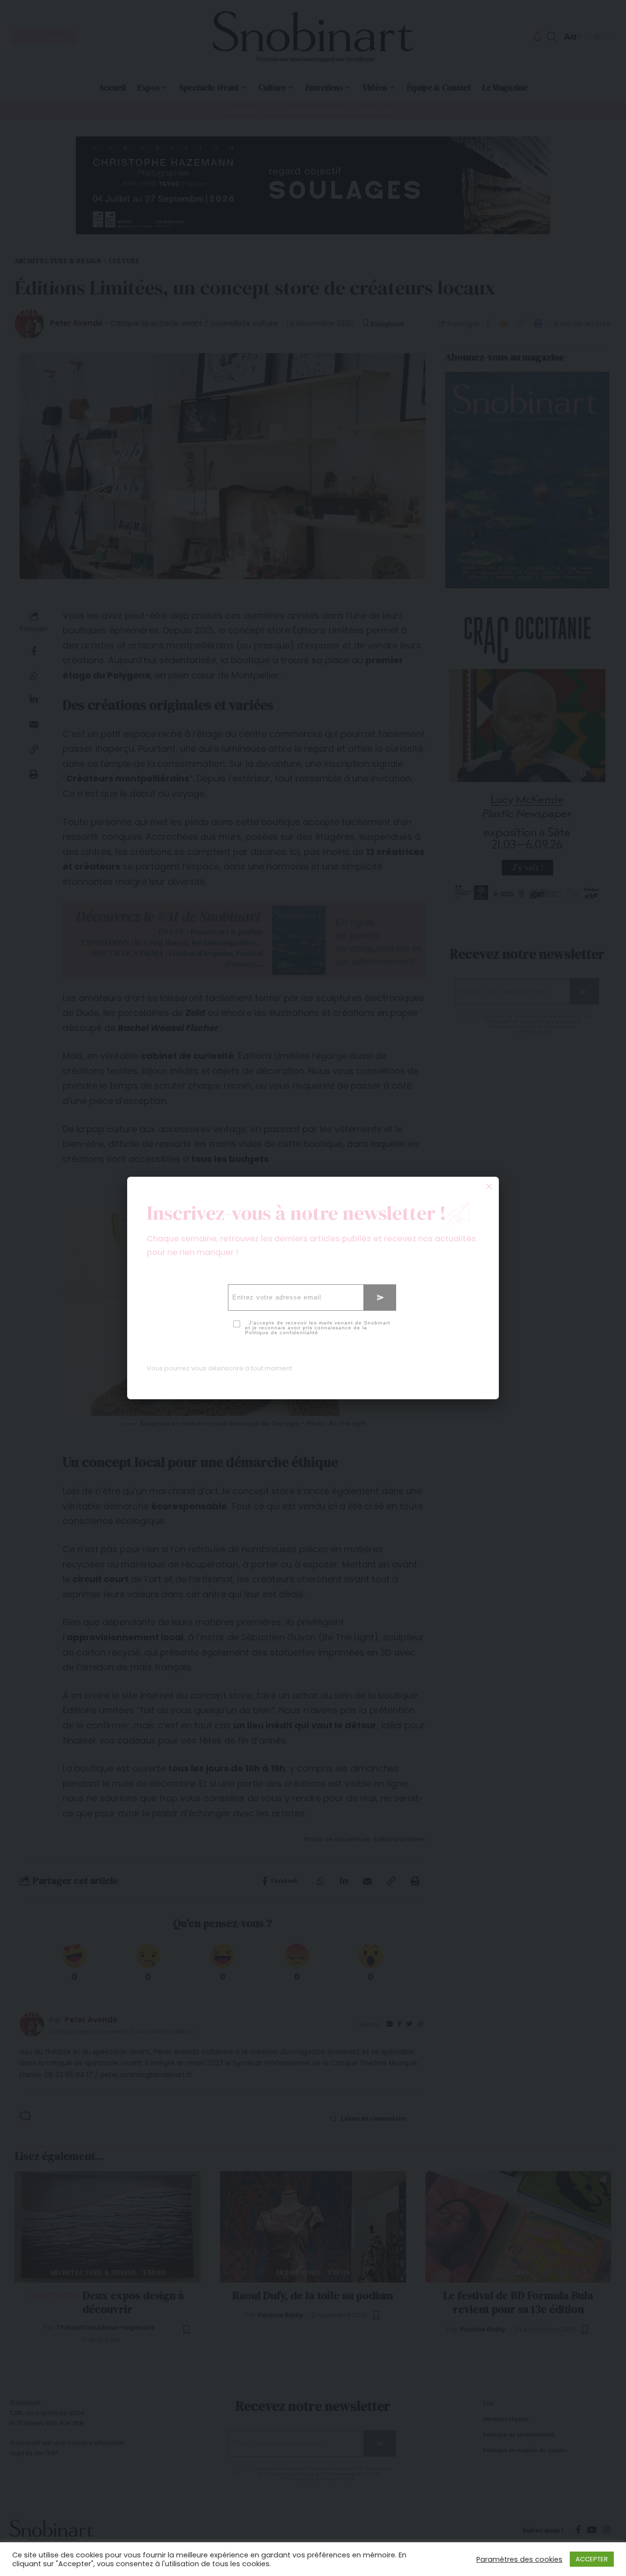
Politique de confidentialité (282, 1333)
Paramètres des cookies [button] (519, 2559)
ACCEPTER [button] (592, 2559)
